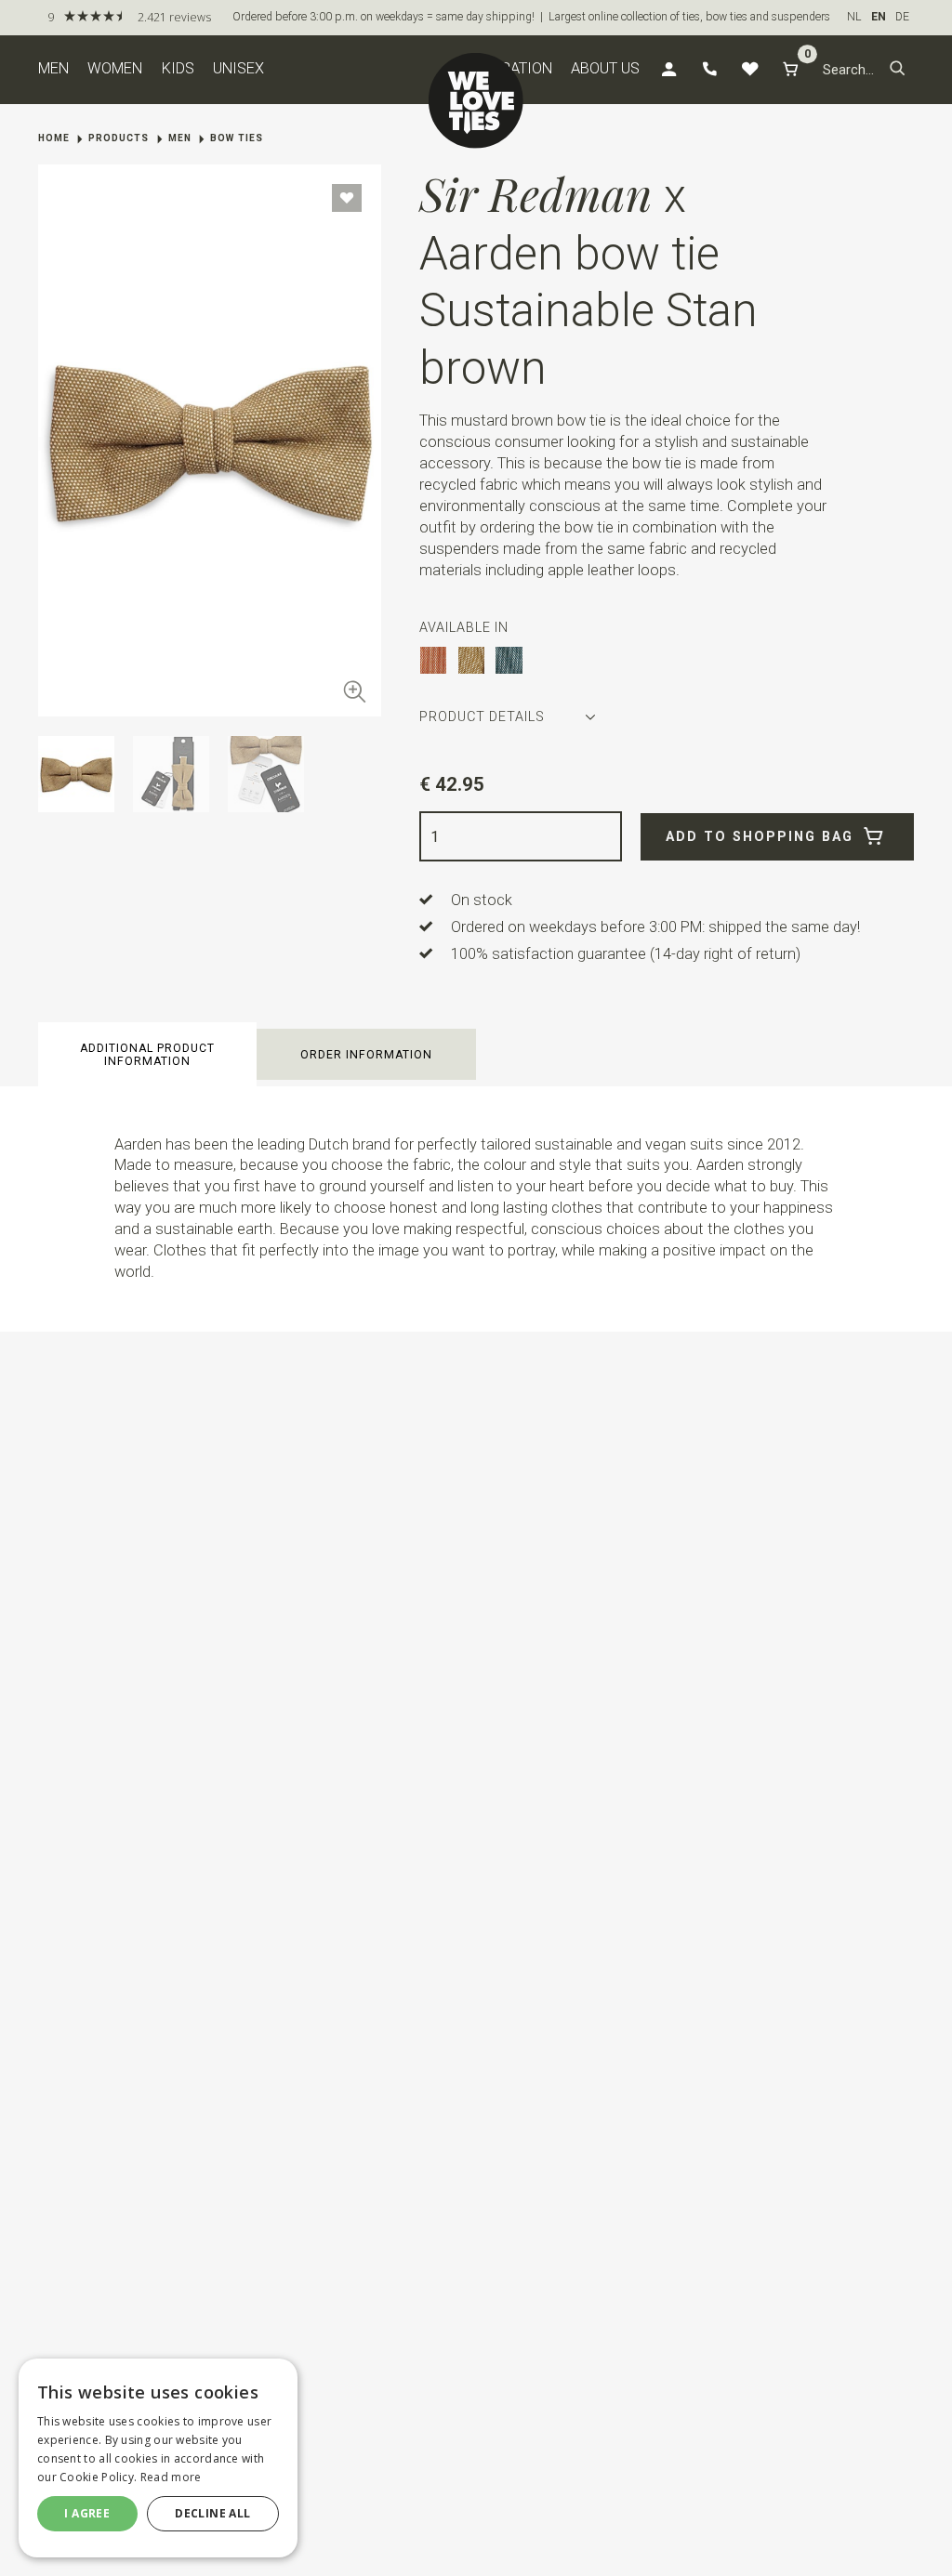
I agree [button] (87, 2513)
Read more (171, 2477)
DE (902, 17)
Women (115, 68)
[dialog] (158, 2458)
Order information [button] (366, 1055)
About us (605, 68)
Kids (178, 68)
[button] (898, 70)
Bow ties (237, 138)
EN (879, 17)
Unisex (238, 68)
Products (119, 138)
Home (54, 138)
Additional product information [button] (147, 1055)
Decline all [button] (212, 2513)
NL (854, 17)
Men (53, 68)
